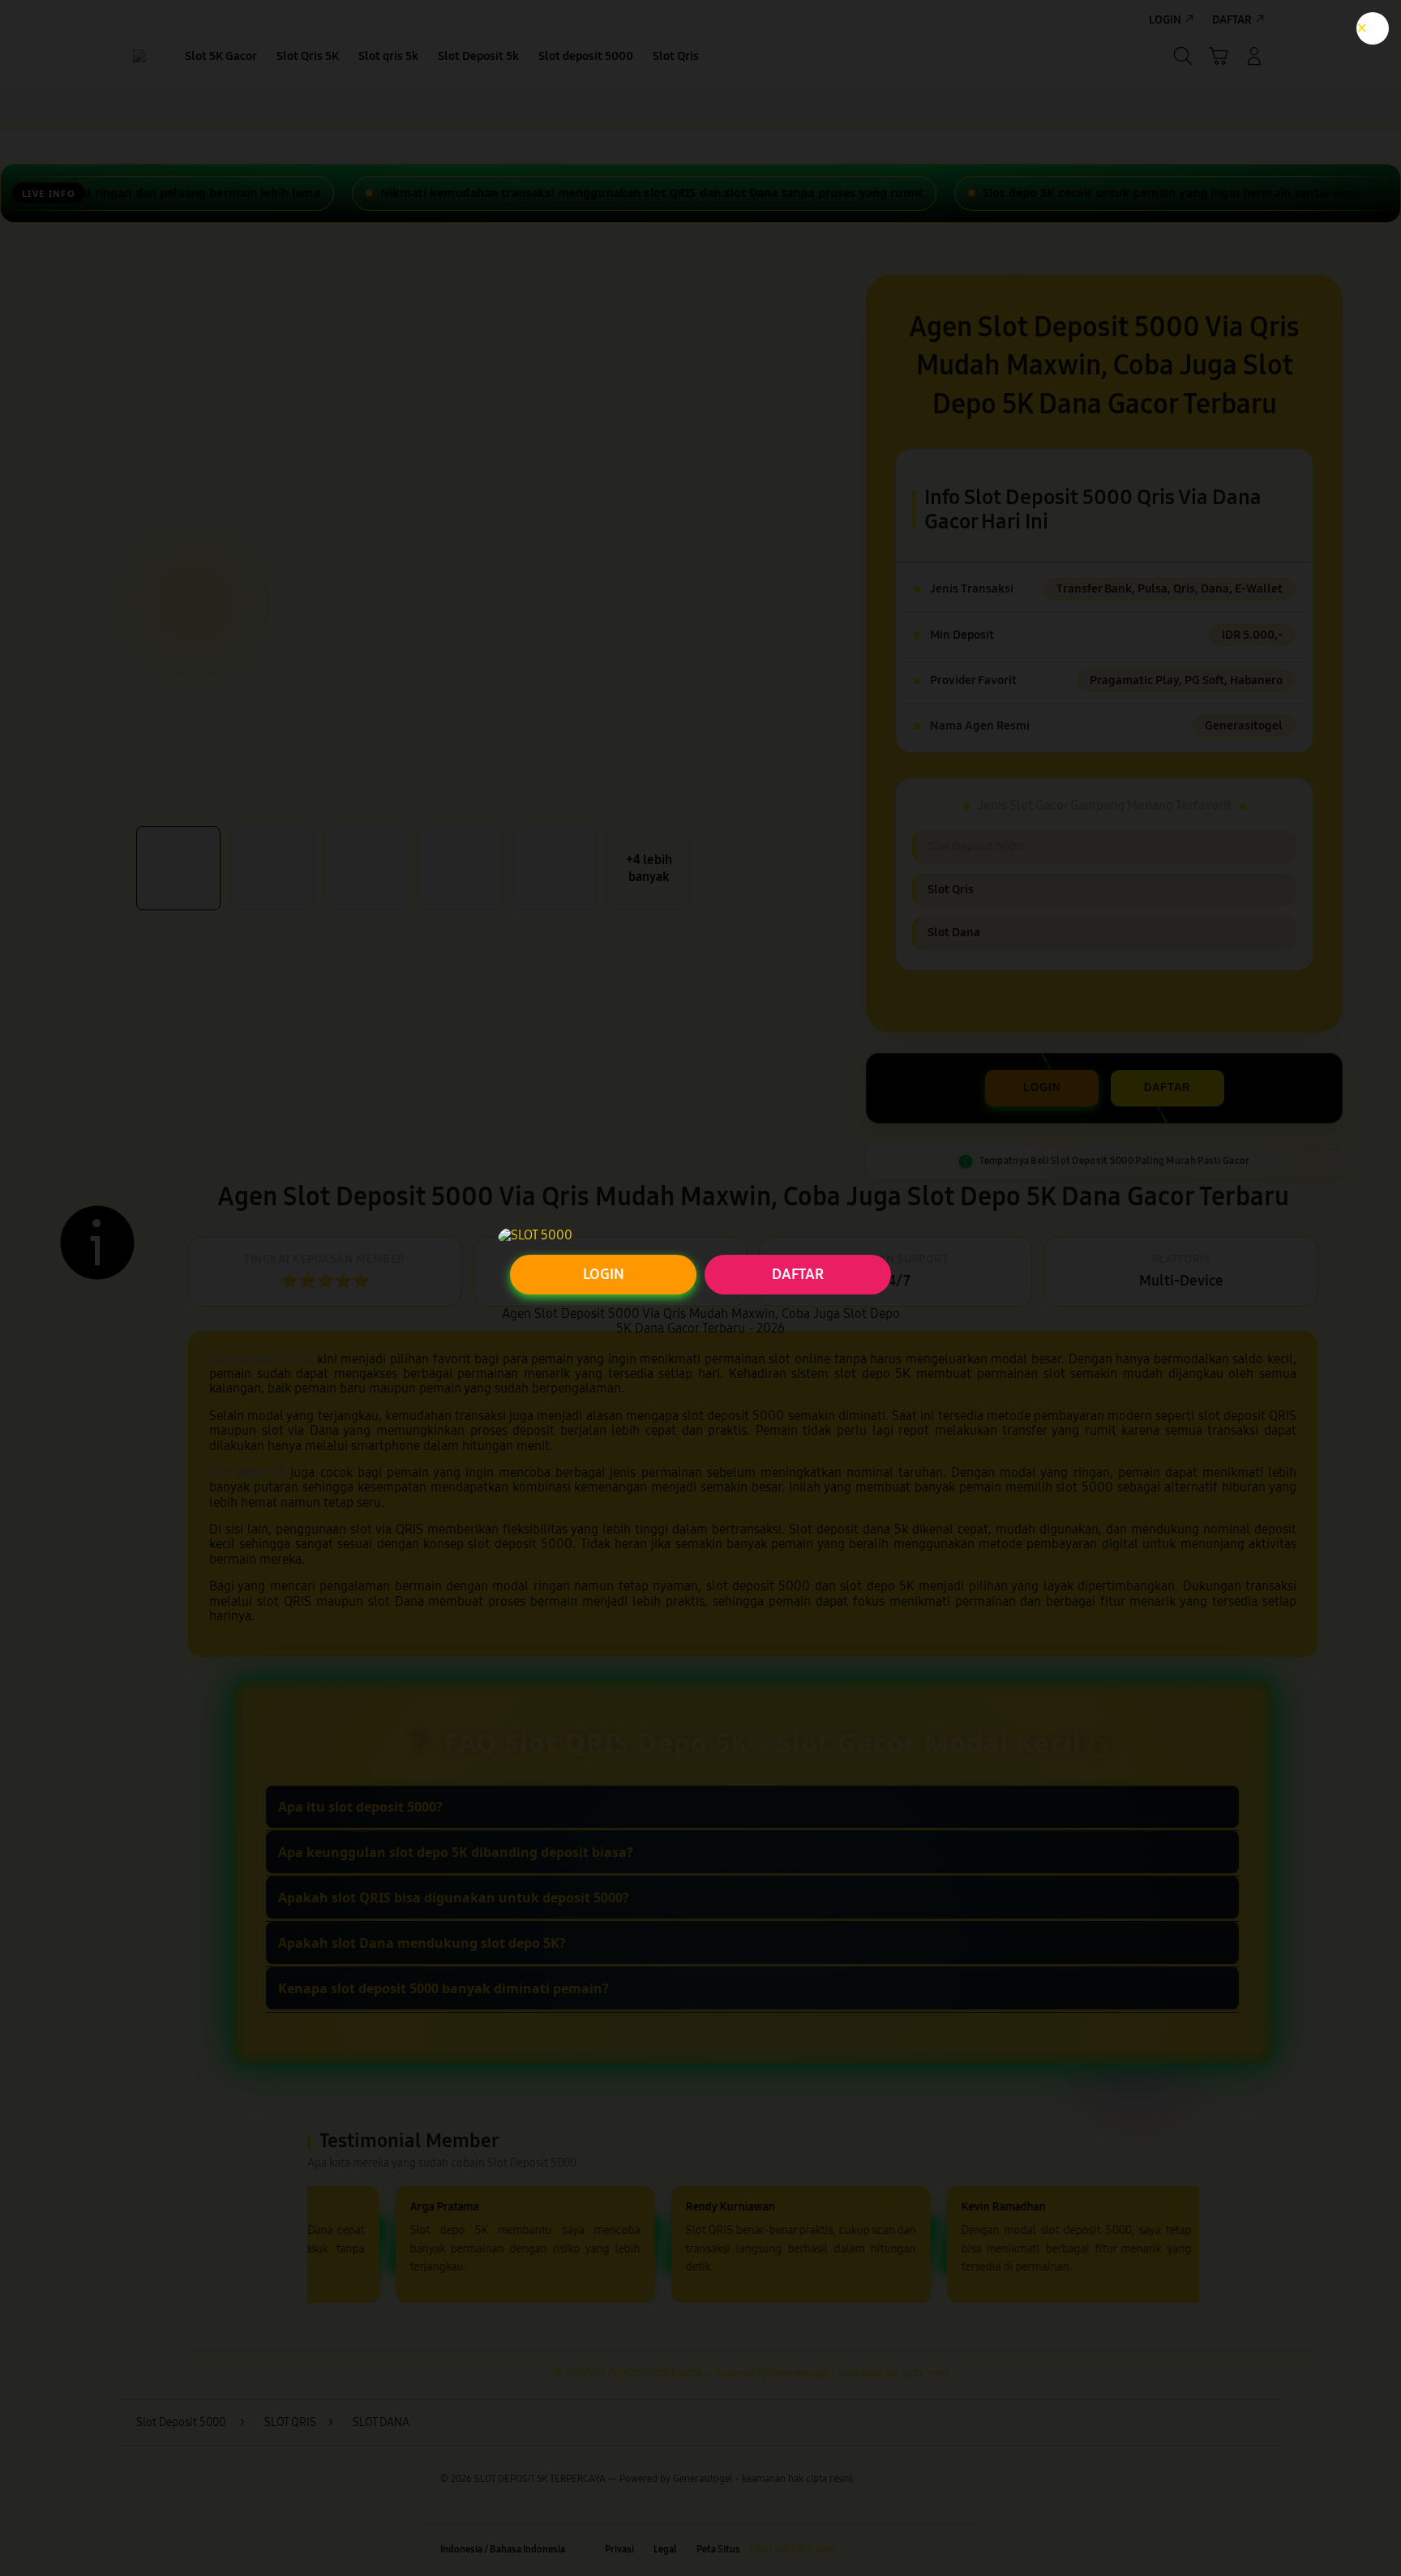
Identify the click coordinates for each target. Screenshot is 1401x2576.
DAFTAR (798, 1274)
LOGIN (604, 1274)
